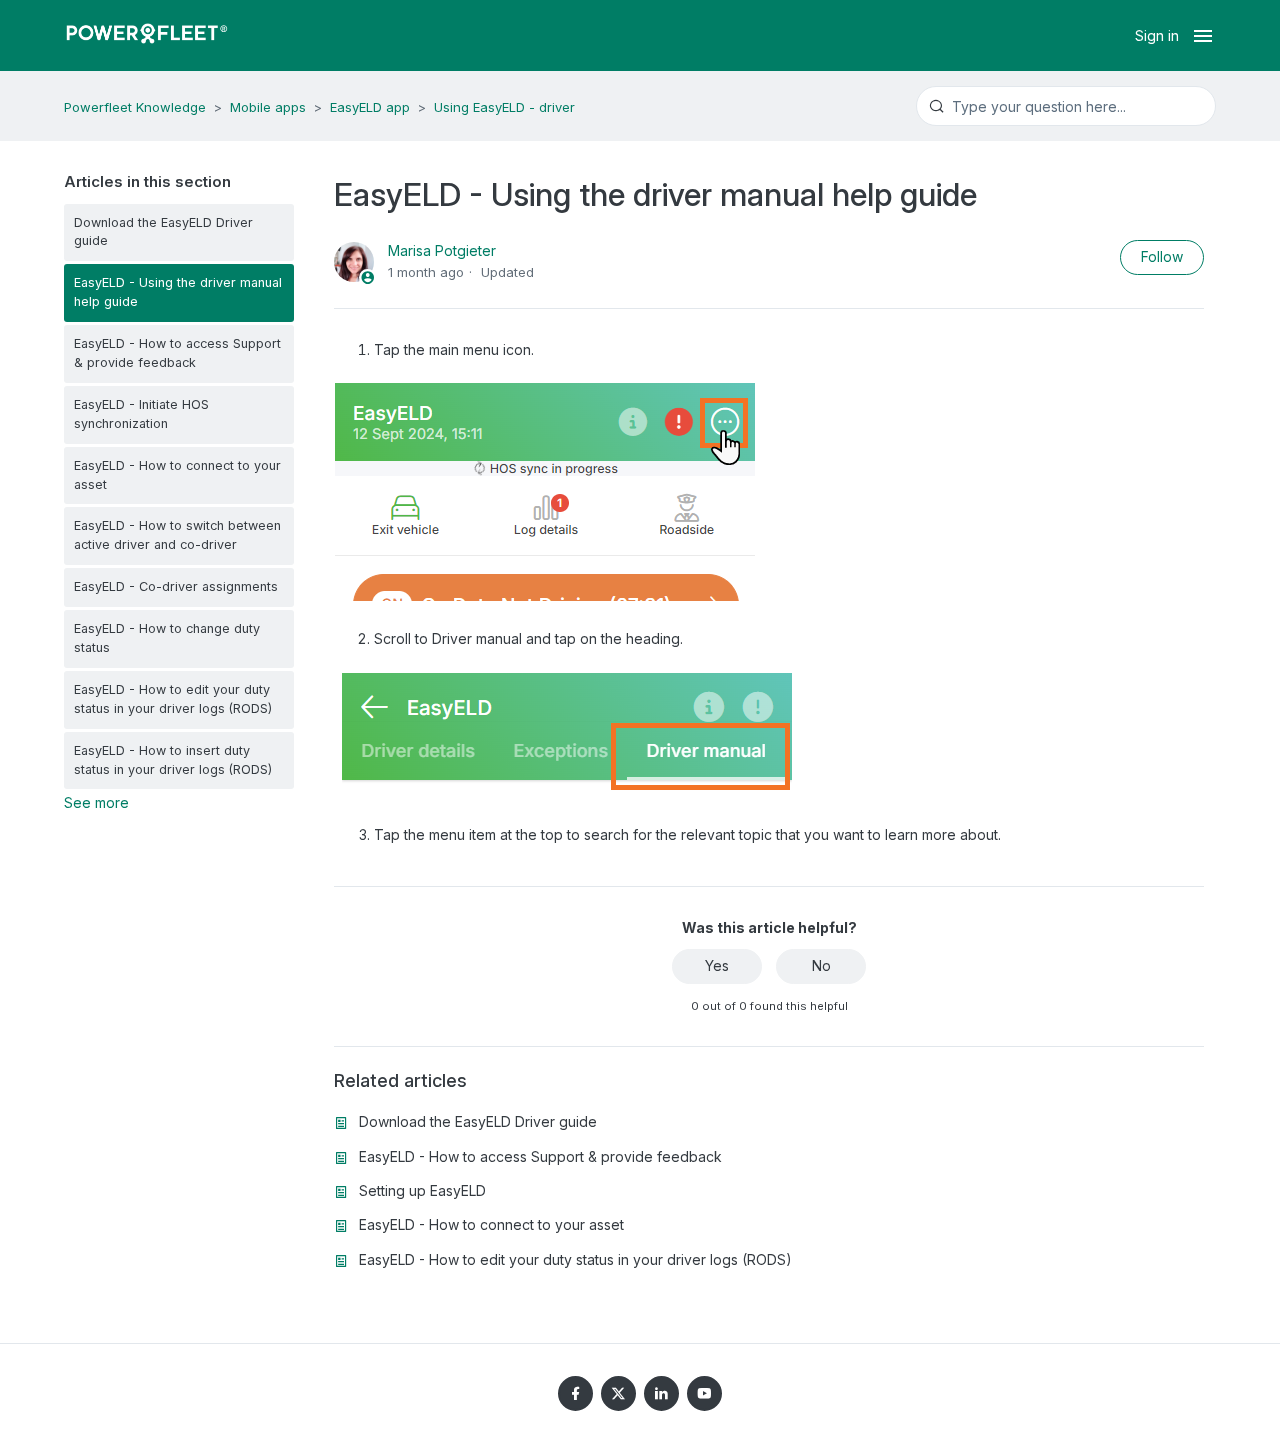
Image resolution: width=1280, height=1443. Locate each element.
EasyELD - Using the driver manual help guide (178, 292)
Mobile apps (268, 107)
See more (96, 802)
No (821, 965)
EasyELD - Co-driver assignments (176, 586)
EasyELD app (370, 107)
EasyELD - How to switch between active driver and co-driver (177, 535)
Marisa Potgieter (442, 250)
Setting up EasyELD (422, 1190)
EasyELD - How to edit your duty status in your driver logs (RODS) (173, 699)
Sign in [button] (1157, 35)
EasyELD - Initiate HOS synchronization (141, 414)
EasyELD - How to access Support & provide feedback (177, 353)
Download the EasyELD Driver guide (163, 232)
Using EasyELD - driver (504, 107)
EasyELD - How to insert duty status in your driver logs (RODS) (173, 760)
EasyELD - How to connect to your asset (177, 475)
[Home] (147, 36)
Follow (1162, 256)
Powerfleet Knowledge (135, 107)
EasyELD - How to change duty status (167, 638)
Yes (717, 965)
